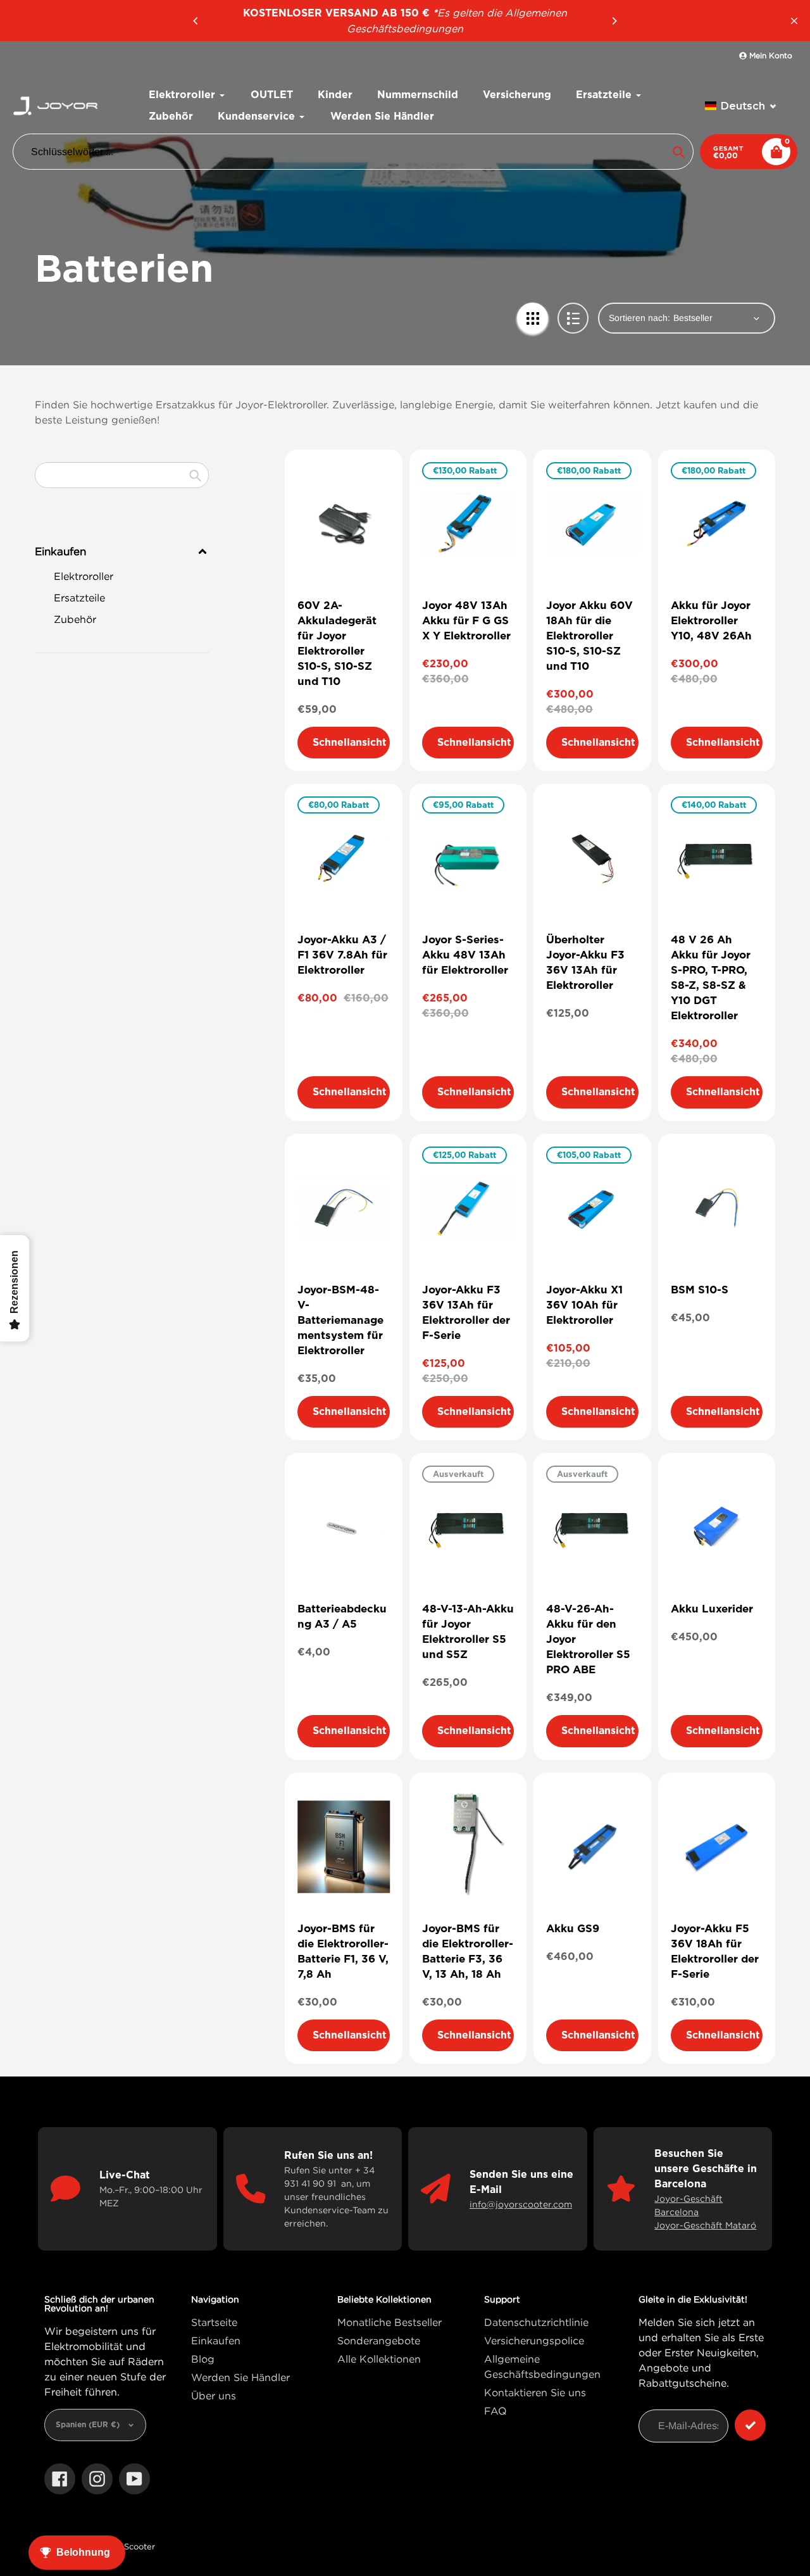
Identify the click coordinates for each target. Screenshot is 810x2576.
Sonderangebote (379, 2340)
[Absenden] (750, 2425)
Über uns (214, 2396)
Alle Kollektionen (379, 2359)
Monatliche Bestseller (389, 2322)
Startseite (214, 2322)
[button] (741, 106)
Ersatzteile (79, 598)
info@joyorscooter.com (521, 2204)
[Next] (614, 21)
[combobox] (122, 475)
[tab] (122, 576)
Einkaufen (216, 2340)
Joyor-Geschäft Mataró (705, 2225)
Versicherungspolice (534, 2340)
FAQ (495, 2411)
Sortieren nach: (639, 318)
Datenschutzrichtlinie (536, 2322)
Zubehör (75, 619)
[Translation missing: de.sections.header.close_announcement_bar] (794, 21)
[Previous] (196, 21)
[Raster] (533, 318)
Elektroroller (84, 576)
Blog (203, 2359)
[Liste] (573, 318)
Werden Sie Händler (240, 2377)
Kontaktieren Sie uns (535, 2392)
